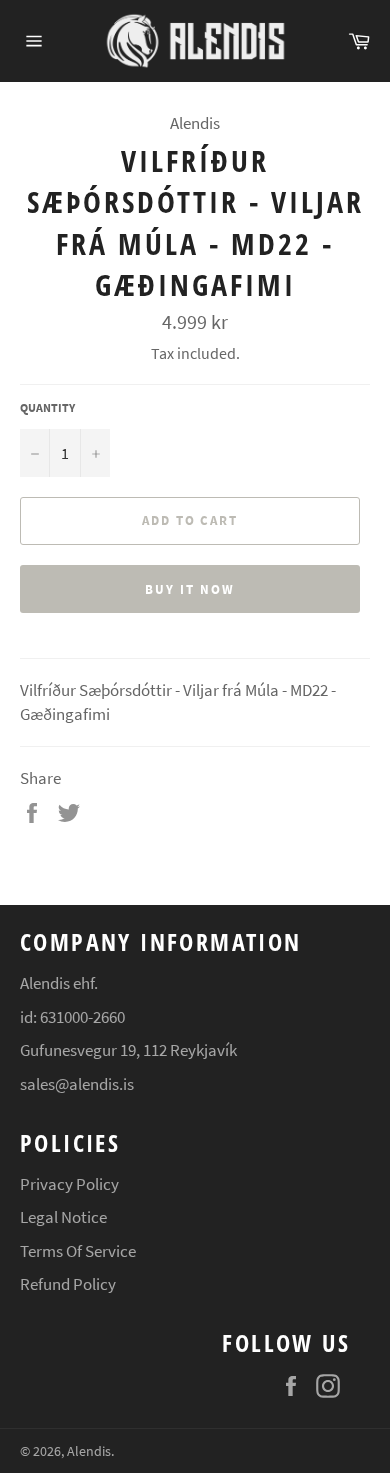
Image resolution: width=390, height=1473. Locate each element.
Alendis (89, 1451)
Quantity (47, 407)
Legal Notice (63, 1217)
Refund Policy (68, 1284)
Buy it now (190, 589)
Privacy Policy (69, 1184)
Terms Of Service (78, 1251)
